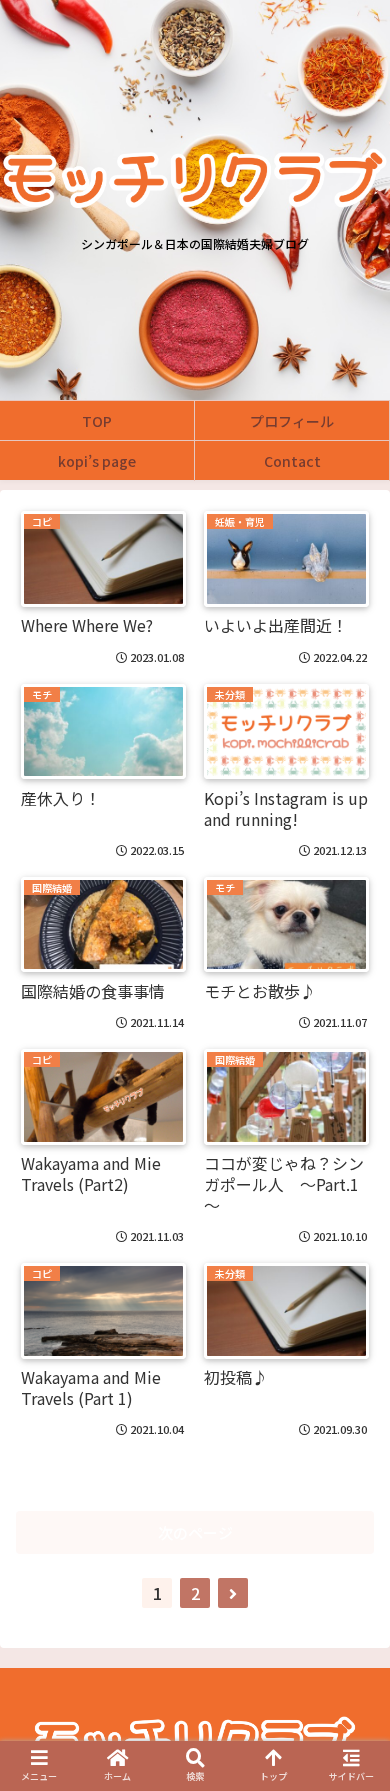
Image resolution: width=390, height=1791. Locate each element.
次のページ (195, 1532)
